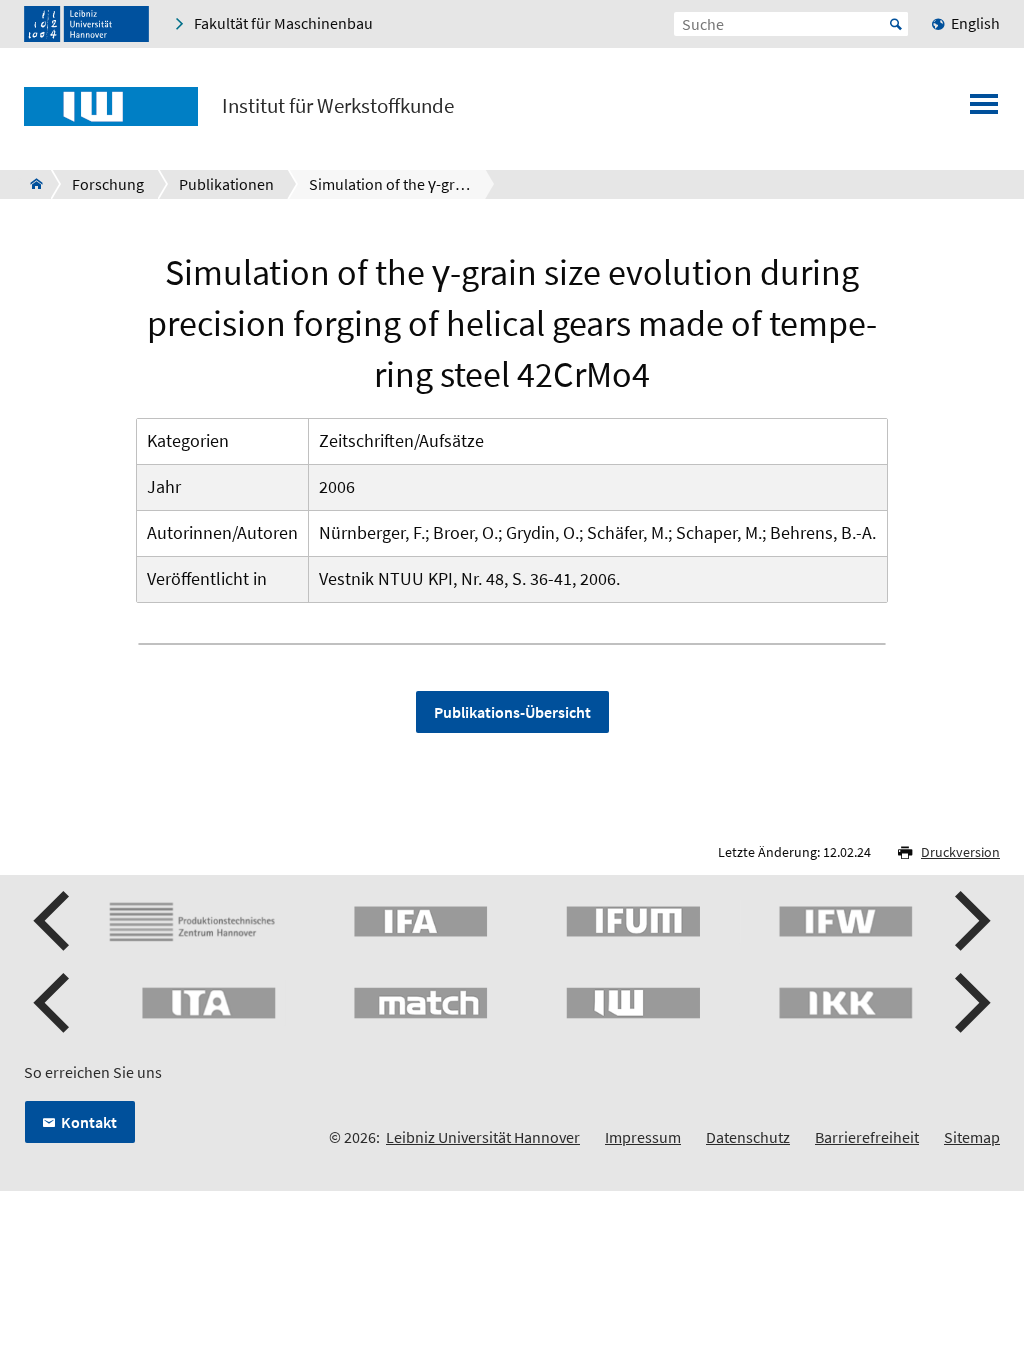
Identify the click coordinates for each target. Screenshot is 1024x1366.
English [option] (975, 23)
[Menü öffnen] (984, 110)
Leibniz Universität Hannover (483, 1137)
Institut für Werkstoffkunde (338, 106)
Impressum (643, 1137)
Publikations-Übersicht (512, 712)
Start (896, 24)
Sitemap (972, 1137)
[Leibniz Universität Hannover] (86, 24)
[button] (54, 921)
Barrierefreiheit (867, 1137)
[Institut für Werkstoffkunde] (30, 184)
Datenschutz (748, 1137)
